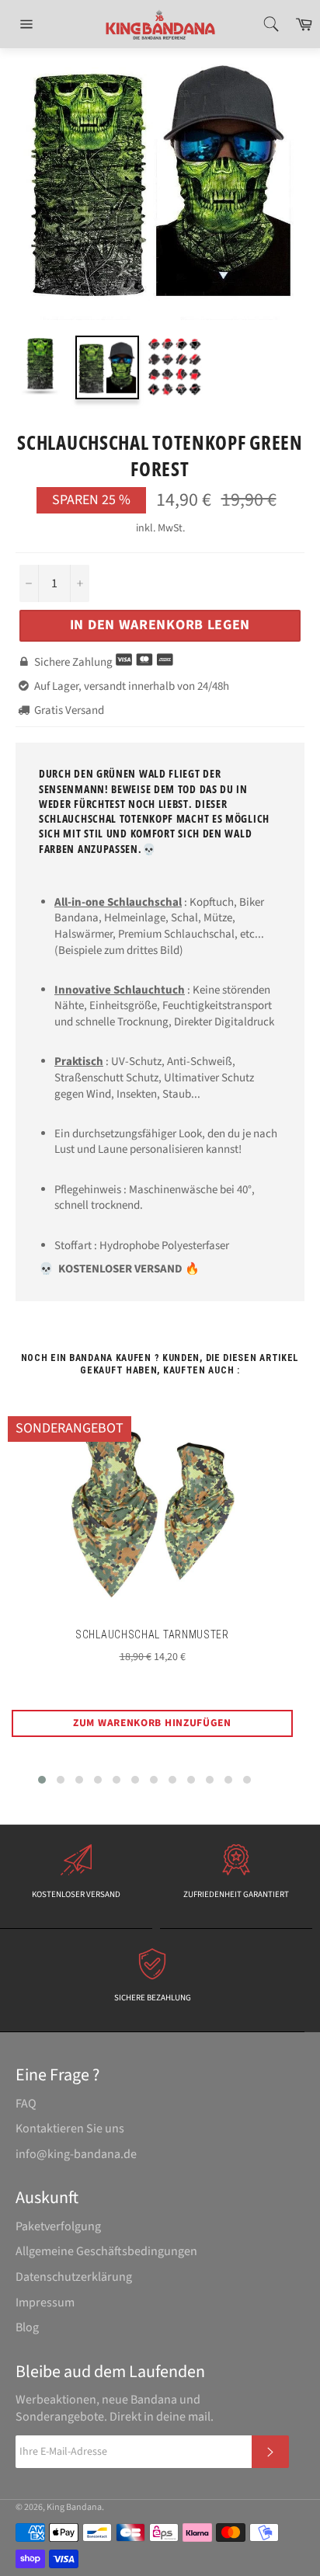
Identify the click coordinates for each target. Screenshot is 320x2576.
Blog (27, 2327)
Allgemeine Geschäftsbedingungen (106, 2251)
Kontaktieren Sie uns (70, 2129)
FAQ (26, 2104)
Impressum (45, 2303)
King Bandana (74, 2507)
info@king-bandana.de (76, 2154)
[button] (42, 1780)
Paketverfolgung (58, 2226)
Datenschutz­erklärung (74, 2277)
